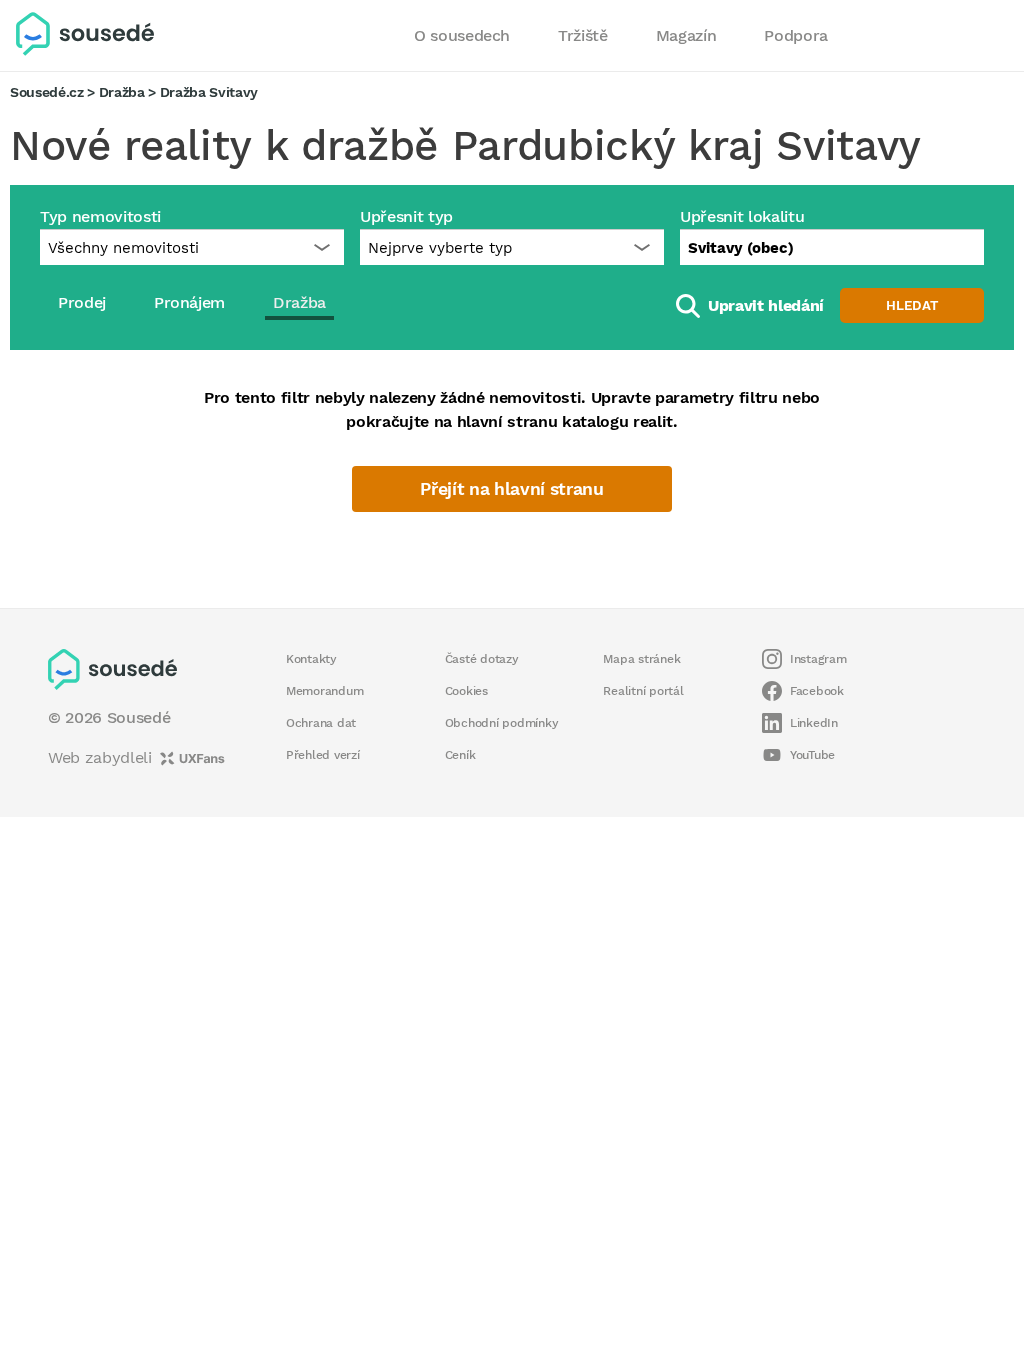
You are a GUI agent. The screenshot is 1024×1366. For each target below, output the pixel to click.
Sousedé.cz (47, 92)
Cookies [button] (466, 691)
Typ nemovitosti (100, 216)
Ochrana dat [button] (321, 723)
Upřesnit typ (406, 216)
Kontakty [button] (311, 659)
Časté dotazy (482, 659)
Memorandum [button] (324, 691)
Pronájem (189, 302)
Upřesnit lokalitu (742, 216)
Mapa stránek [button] (641, 659)
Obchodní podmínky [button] (502, 723)
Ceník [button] (460, 755)
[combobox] (832, 247)
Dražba (122, 92)
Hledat (912, 305)
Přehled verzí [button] (323, 755)
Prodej (82, 302)
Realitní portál (643, 691)
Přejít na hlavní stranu (511, 489)
